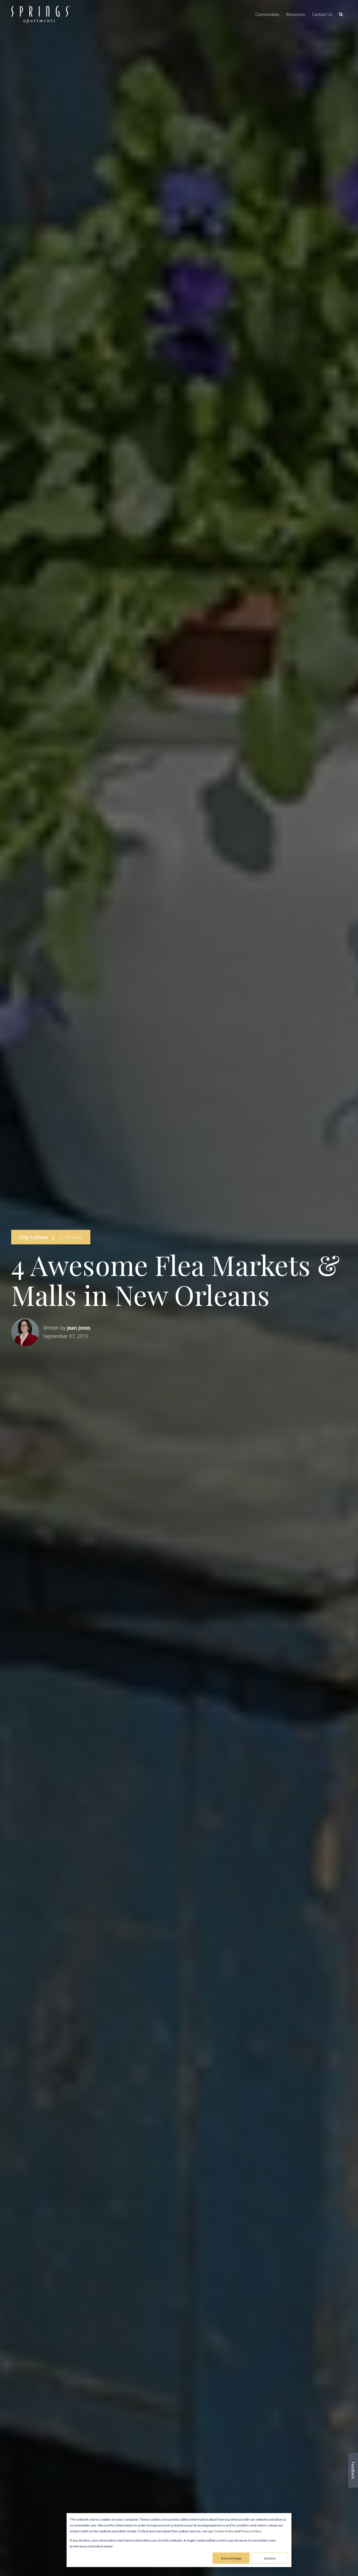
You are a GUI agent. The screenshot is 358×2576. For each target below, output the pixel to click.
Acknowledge (231, 2558)
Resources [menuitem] (296, 14)
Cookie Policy (224, 2531)
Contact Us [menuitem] (322, 14)
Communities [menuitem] (267, 14)
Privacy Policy (251, 2531)
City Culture (34, 1237)
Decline (270, 2558)
